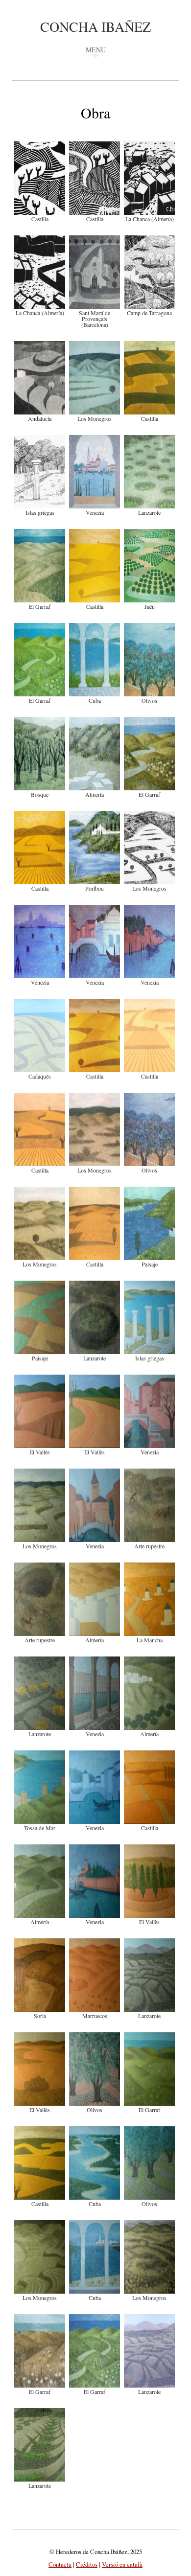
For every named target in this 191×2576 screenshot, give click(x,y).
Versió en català (122, 2564)
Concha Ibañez (95, 26)
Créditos (87, 2564)
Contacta (60, 2564)
